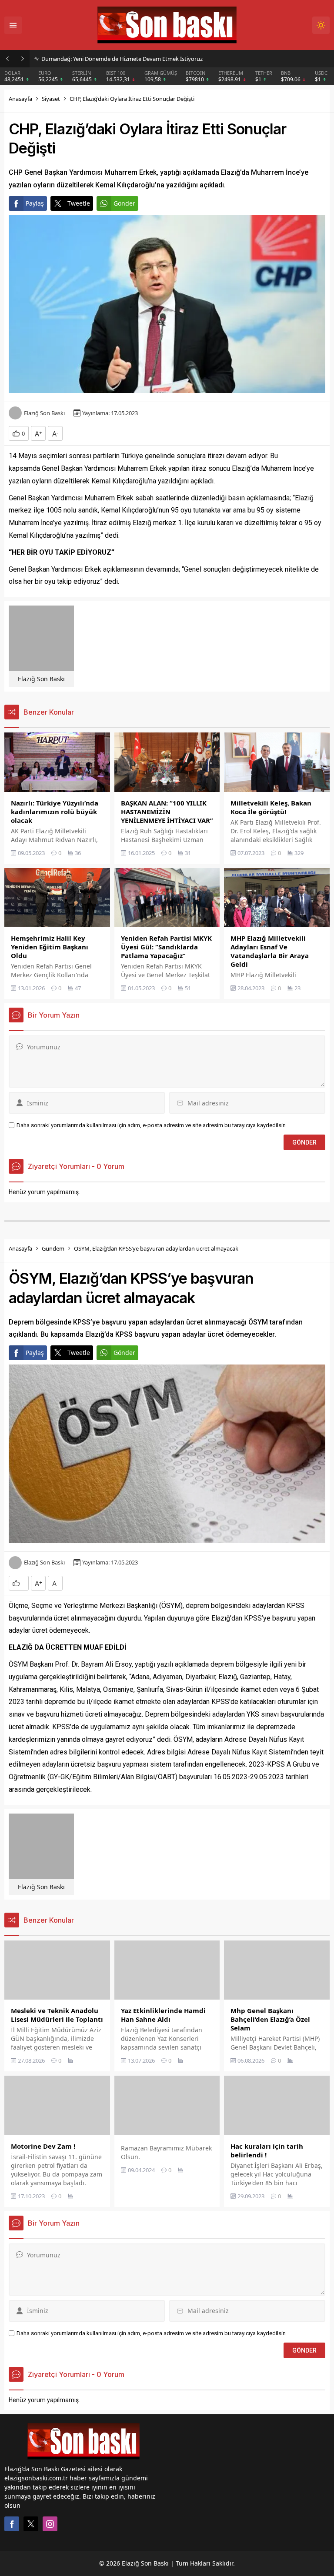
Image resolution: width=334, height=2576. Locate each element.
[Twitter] (31, 2524)
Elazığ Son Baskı (44, 413)
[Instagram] (50, 2524)
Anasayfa (20, 99)
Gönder (124, 203)
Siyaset (51, 99)
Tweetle (79, 203)
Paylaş (35, 203)
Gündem (53, 1248)
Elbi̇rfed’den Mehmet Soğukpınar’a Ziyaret (95, 59)
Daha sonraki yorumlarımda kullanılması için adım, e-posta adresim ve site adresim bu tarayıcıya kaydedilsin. (152, 1125)
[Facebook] (12, 2524)
